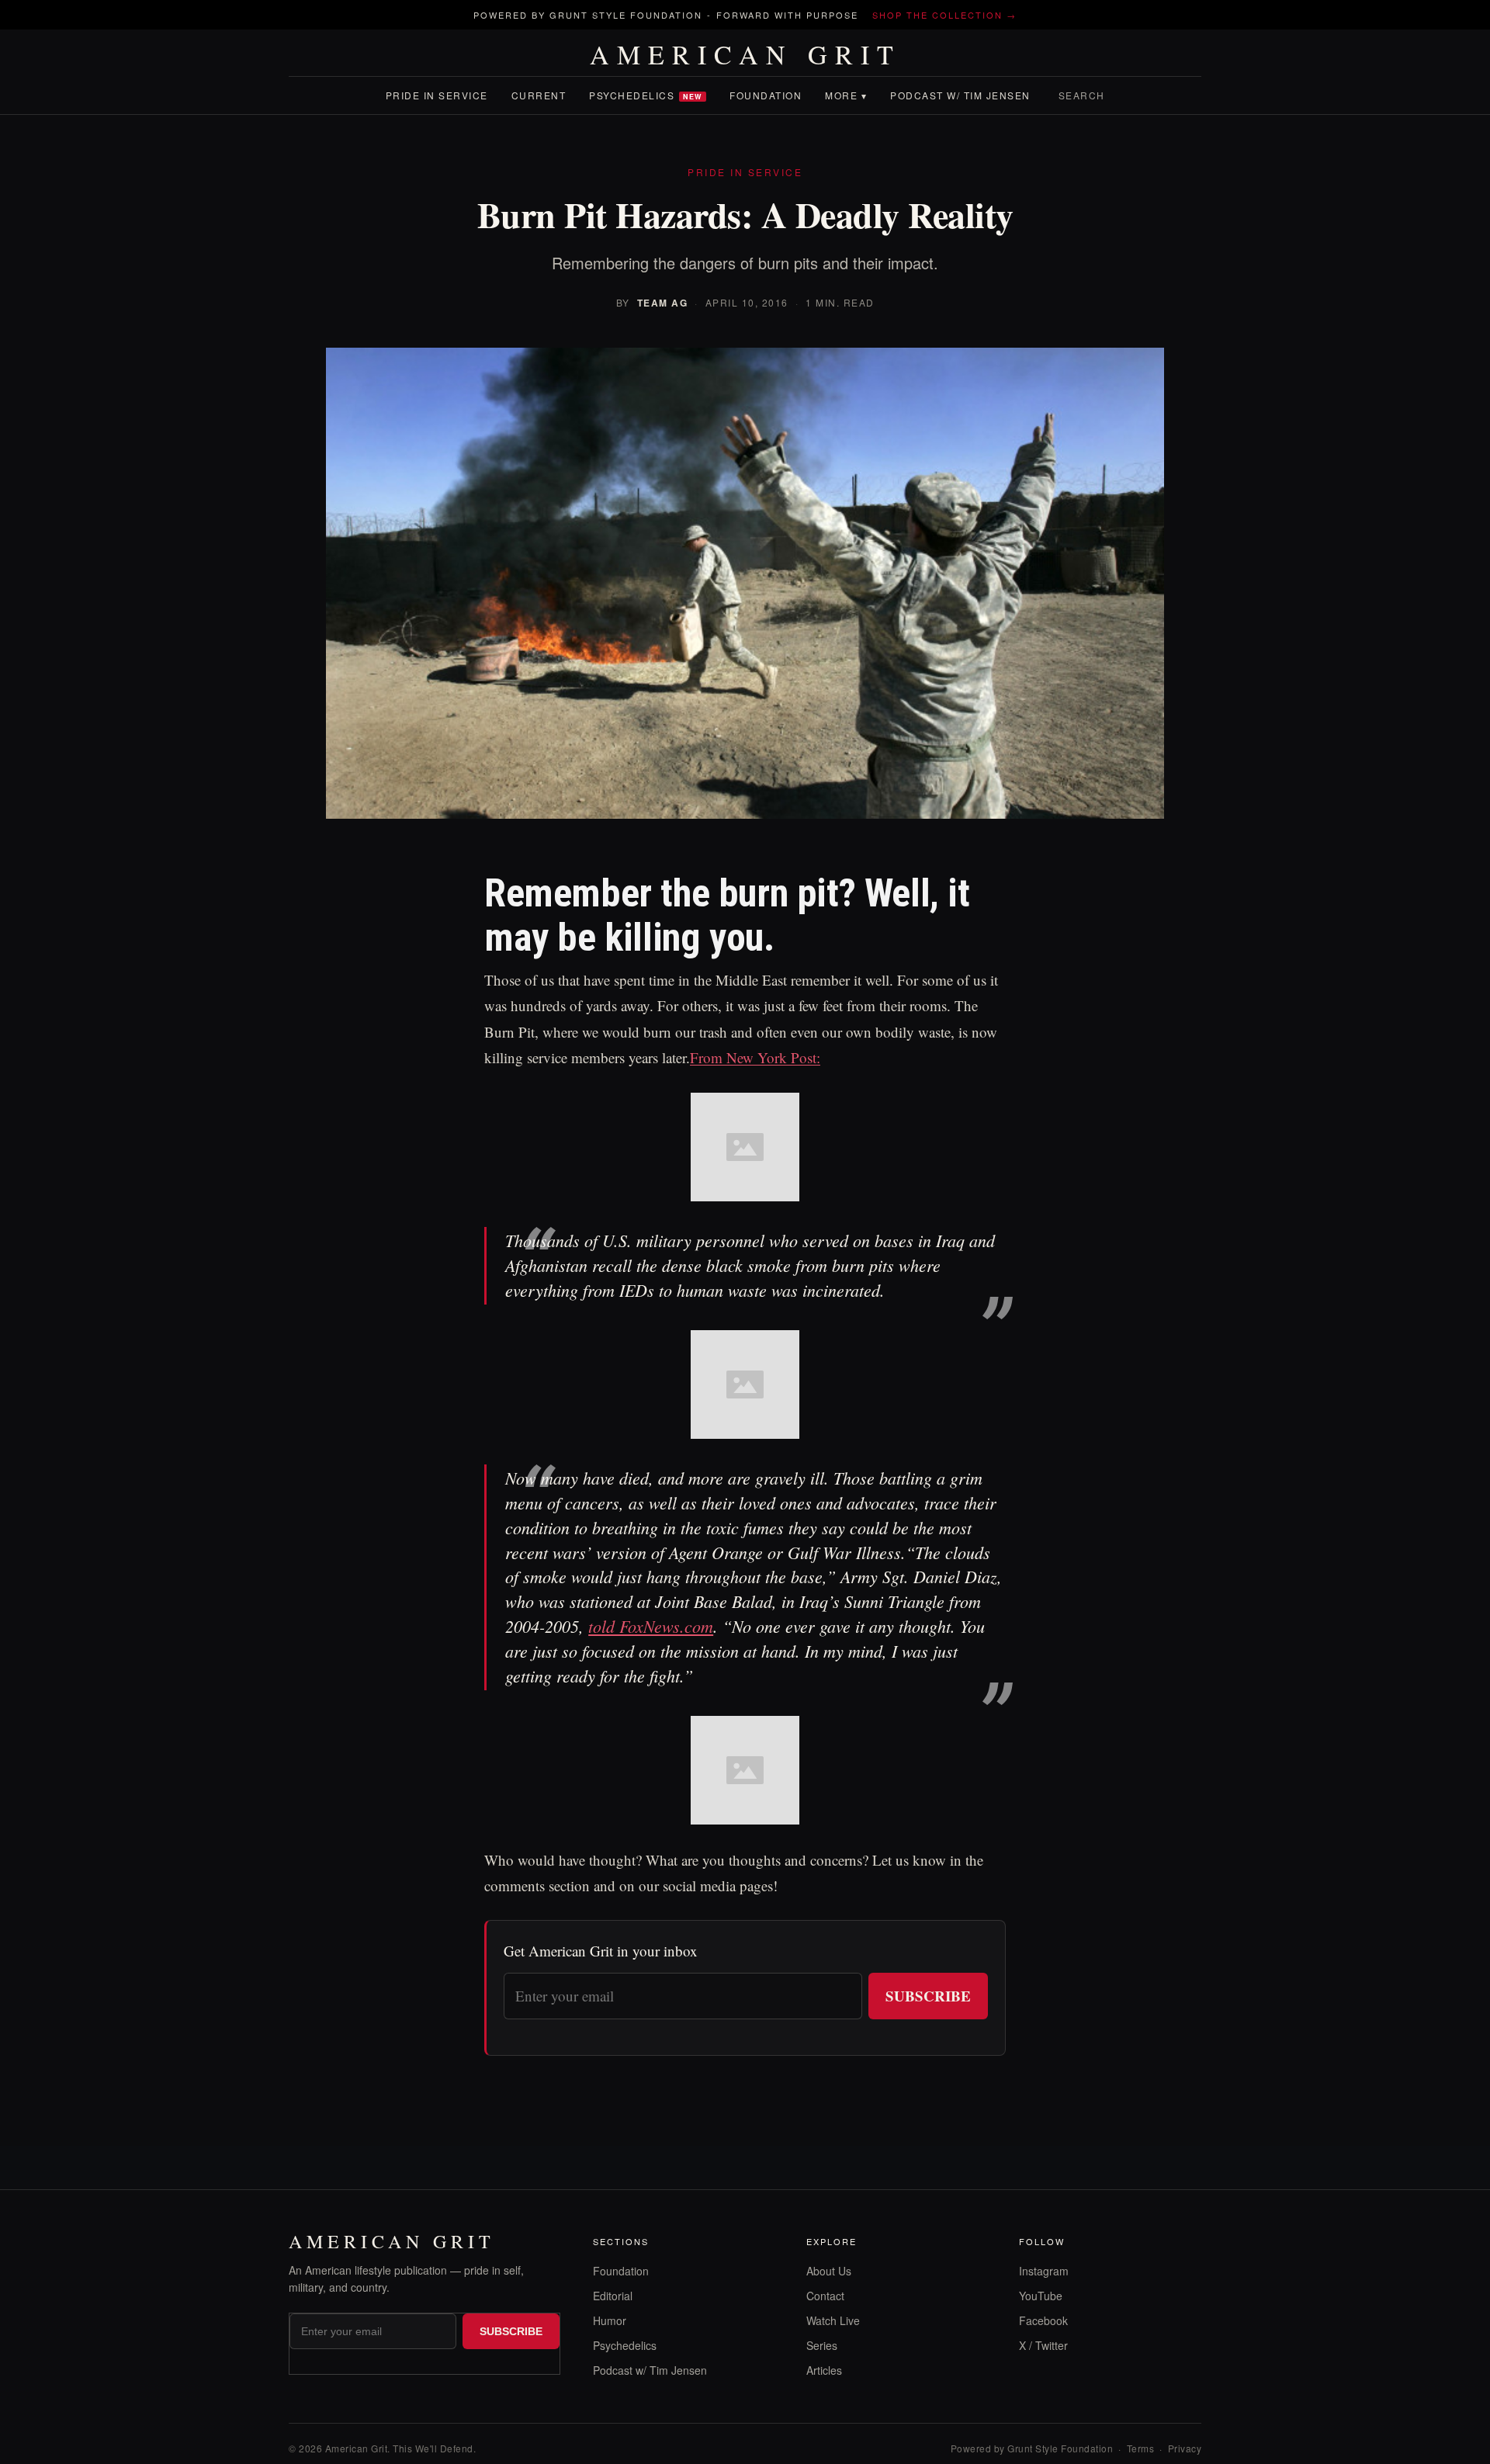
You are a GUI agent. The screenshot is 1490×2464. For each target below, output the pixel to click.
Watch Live (833, 2320)
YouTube (1041, 2296)
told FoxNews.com (651, 1626)
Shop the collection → (944, 15)
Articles (824, 2370)
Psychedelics (646, 95)
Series (822, 2345)
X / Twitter (1043, 2345)
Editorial (613, 2296)
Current (539, 95)
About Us (829, 2271)
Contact (825, 2296)
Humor (610, 2320)
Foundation (766, 95)
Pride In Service (437, 95)
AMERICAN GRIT (745, 54)
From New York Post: (755, 1057)
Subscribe (928, 1996)
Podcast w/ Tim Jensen (960, 95)
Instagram (1044, 2271)
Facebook (1043, 2320)
